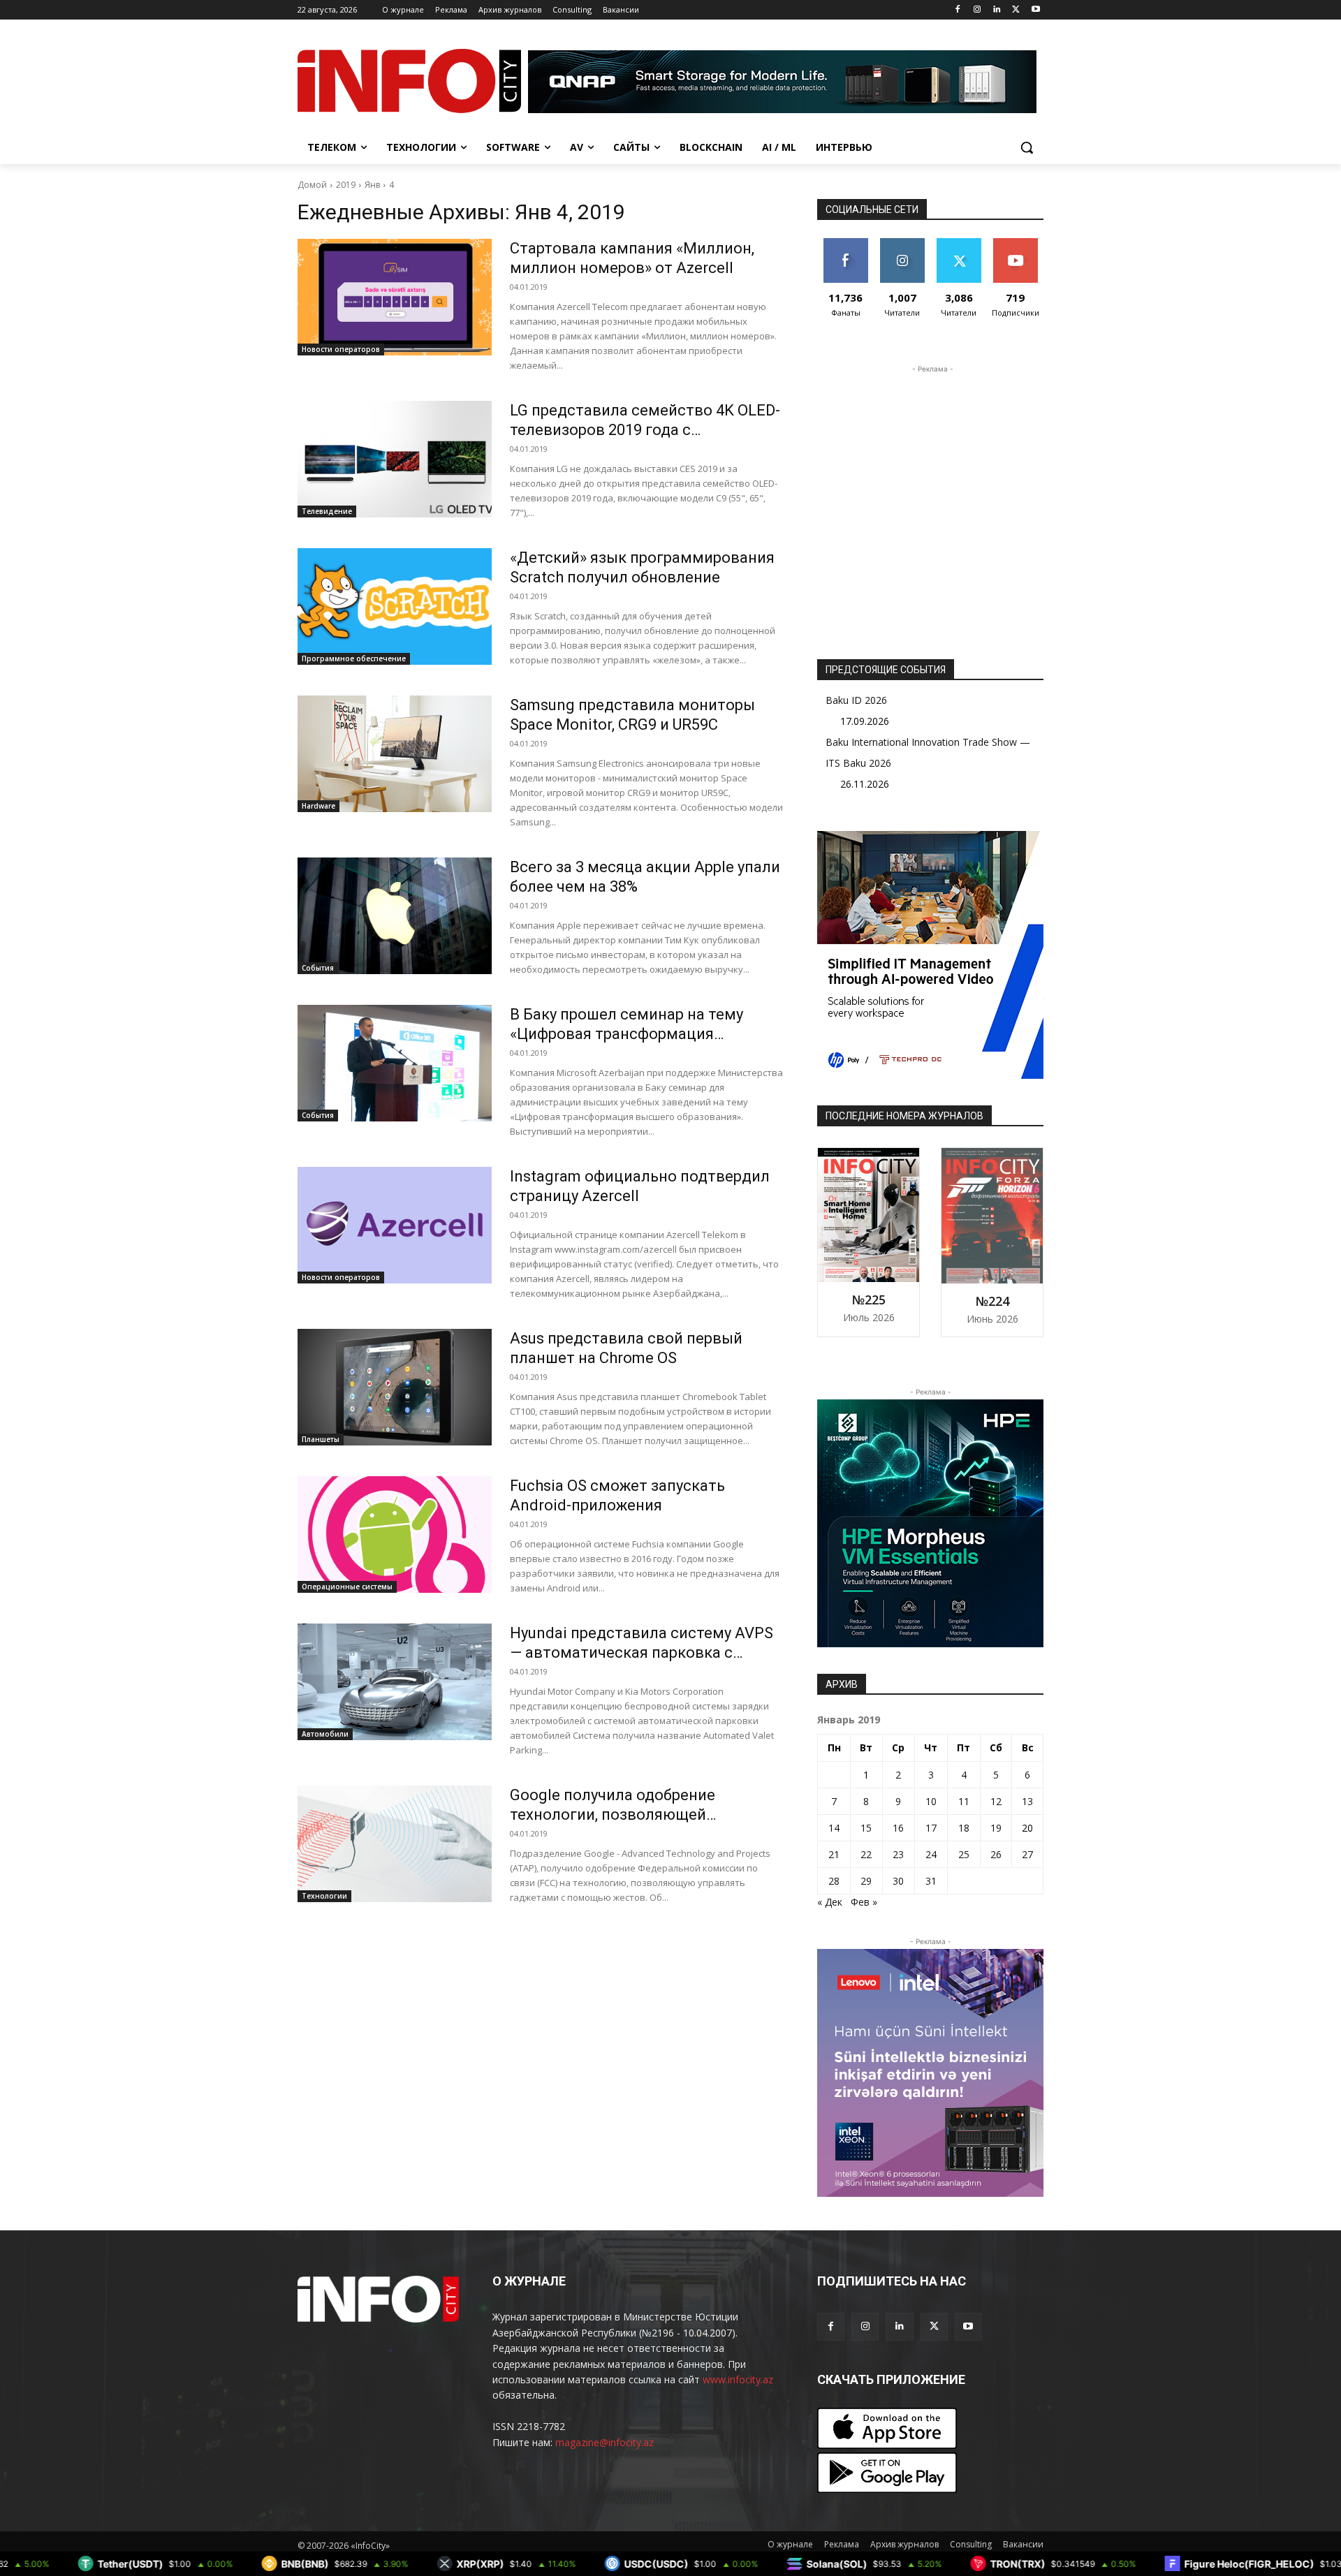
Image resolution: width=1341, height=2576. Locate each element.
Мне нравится (845, 249)
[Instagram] (977, 10)
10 (931, 1801)
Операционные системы (347, 1587)
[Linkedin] (997, 10)
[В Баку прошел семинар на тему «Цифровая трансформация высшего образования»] (395, 1063)
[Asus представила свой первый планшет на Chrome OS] (395, 1387)
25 (964, 1854)
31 (931, 1881)
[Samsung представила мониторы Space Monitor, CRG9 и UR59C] (395, 754)
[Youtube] (1035, 10)
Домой (312, 185)
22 (866, 1854)
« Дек (830, 1902)
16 (898, 1828)
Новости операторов (341, 349)
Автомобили (325, 1734)
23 (898, 1854)
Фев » (864, 1902)
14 (834, 1828)
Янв (372, 185)
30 (898, 1881)
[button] (1027, 147)
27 (1027, 1854)
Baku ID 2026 (856, 700)
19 (996, 1828)
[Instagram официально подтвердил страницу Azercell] (395, 1225)
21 (834, 1854)
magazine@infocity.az (604, 2442)
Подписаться (1018, 243)
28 (834, 1881)
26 (996, 1854)
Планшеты (321, 1439)
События (318, 968)
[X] (1016, 10)
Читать (902, 243)
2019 (346, 185)
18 (964, 1828)
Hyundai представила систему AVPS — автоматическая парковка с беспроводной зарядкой (642, 1653)
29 (866, 1881)
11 (964, 1801)
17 (931, 1828)
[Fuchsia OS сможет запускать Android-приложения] (395, 1534)
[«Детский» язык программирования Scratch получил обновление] (395, 606)
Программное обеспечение (354, 658)
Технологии (324, 1896)
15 (866, 1828)
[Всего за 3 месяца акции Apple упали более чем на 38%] (395, 916)
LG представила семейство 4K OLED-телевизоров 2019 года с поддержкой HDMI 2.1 (645, 430)
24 (931, 1854)
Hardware (318, 806)
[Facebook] (958, 10)
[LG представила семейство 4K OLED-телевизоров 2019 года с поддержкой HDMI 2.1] (395, 459)
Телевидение (327, 511)
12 (996, 1801)
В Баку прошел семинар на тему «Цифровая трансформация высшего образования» (626, 1034)
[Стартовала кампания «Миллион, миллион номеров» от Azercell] (395, 297)
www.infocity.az (738, 2379)
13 (1027, 1801)
